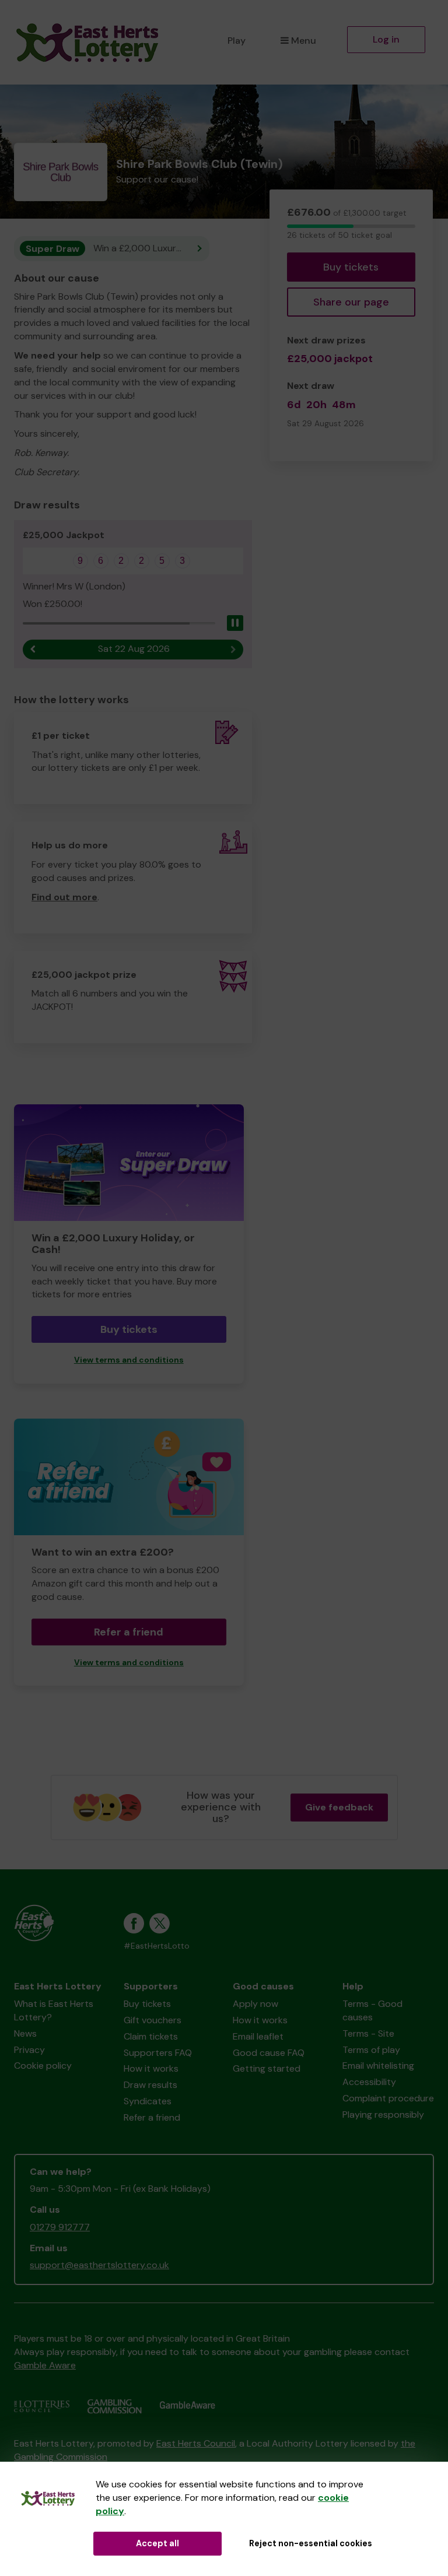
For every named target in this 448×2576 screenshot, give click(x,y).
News (25, 2033)
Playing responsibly (383, 2115)
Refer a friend (129, 1632)
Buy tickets (351, 267)
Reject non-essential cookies (311, 2543)
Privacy (29, 2050)
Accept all (157, 2543)
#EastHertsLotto (157, 1946)
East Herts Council (196, 2443)
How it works (151, 2068)
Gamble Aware (45, 2365)
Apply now (256, 2004)
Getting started (267, 2068)
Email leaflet (258, 2036)
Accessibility (369, 2082)
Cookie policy (43, 2066)
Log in (386, 39)
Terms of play (371, 2050)
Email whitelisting (378, 2066)
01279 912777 (60, 2227)
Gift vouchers (153, 2020)
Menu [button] (304, 41)
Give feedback (339, 1807)
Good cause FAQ (269, 2053)
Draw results (150, 2085)
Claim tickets (151, 2036)
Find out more (64, 897)
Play (237, 41)
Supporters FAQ (158, 2053)
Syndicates (148, 2101)
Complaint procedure (388, 2098)
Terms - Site (368, 2033)
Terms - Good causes (372, 2010)
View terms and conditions (129, 1360)
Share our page (351, 302)
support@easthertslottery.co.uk (99, 2265)
